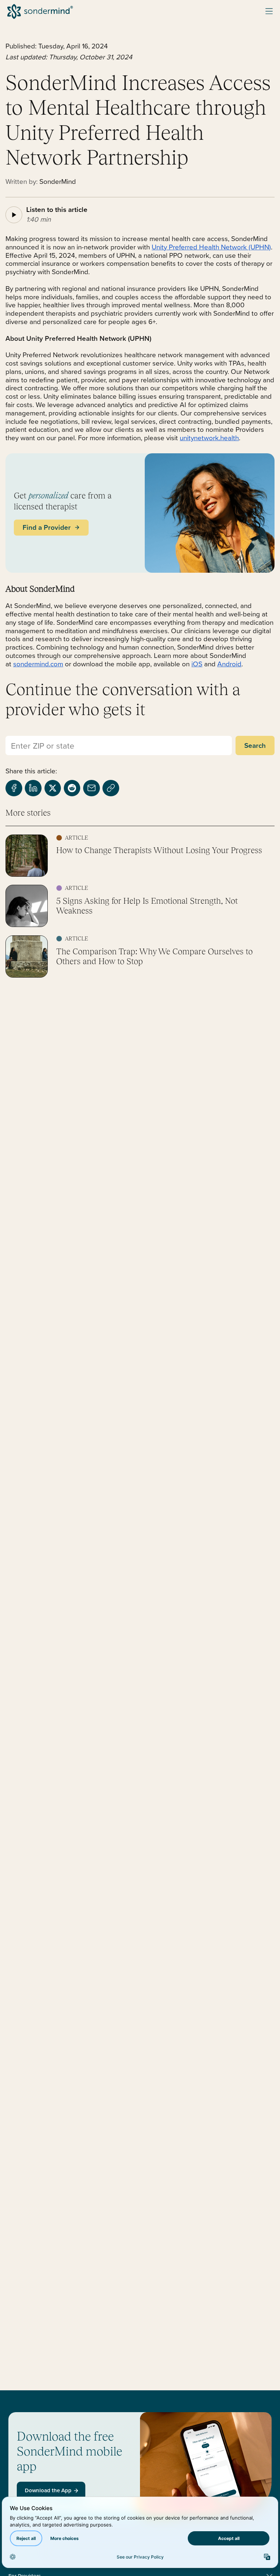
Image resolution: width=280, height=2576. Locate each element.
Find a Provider (48, 527)
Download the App (48, 2490)
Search (255, 745)
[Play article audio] (14, 215)
